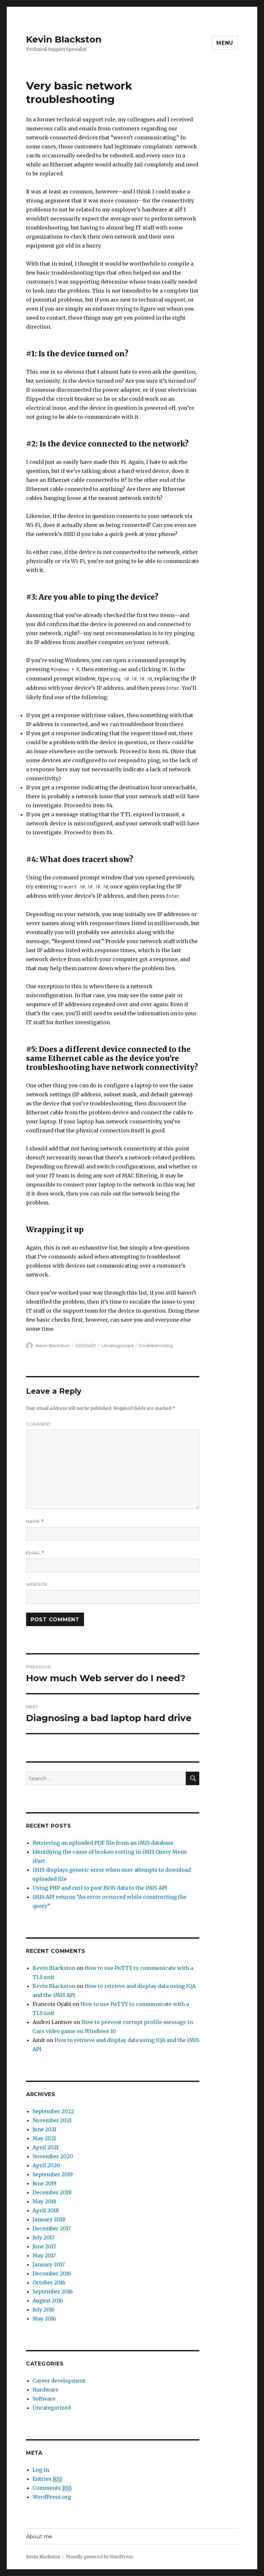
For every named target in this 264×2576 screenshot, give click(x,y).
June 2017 (44, 2246)
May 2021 (44, 2138)
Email (35, 1553)
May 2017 (44, 2255)
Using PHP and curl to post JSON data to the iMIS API (100, 1888)
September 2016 (53, 2291)
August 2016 (48, 2300)
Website (37, 1584)
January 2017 (49, 2264)
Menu (225, 43)
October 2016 (49, 2282)
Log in (41, 2470)
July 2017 (43, 2237)
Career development (59, 2381)
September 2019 (53, 2174)
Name (35, 1521)
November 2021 (52, 2120)
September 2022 (53, 2111)
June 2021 (44, 2129)
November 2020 (53, 2156)
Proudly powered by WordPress (99, 2557)
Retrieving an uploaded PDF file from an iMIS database (103, 1843)
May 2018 (44, 2201)
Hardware (45, 2390)
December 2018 (52, 2192)
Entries (47, 2479)
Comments (52, 2488)
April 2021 (46, 2147)
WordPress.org (52, 2497)
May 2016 (44, 2318)
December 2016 (52, 2273)
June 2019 (44, 2183)
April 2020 (46, 2165)
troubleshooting (156, 1345)
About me (39, 2537)
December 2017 (52, 2228)
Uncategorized (117, 1345)
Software (44, 2399)
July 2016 (44, 2309)
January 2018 (49, 2219)
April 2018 (46, 2210)
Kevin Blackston (64, 39)
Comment (39, 1424)
